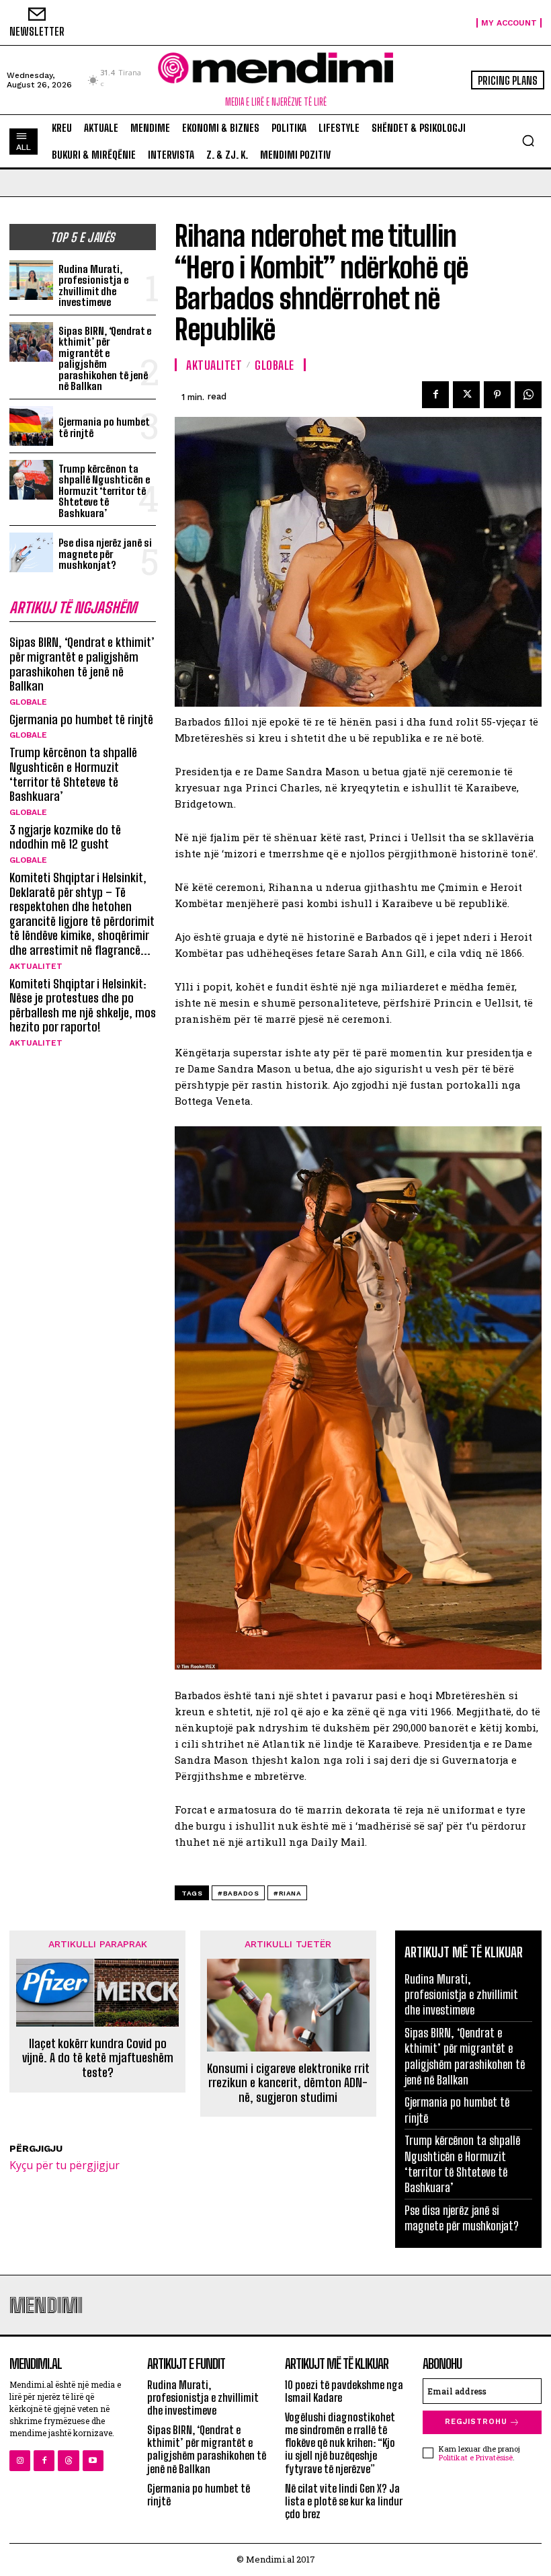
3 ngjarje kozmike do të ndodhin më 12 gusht (65, 837)
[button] (528, 141)
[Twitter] (466, 395)
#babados (238, 1893)
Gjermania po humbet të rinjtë (104, 427)
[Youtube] (93, 2461)
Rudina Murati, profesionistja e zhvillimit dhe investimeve (93, 286)
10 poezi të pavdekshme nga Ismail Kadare (344, 2391)
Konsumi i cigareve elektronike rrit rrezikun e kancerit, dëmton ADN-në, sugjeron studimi (288, 2083)
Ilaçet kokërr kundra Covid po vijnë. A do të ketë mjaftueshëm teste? (98, 2058)
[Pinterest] (497, 395)
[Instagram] (20, 2461)
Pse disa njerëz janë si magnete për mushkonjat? (105, 554)
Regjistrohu (476, 2422)
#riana (287, 1893)
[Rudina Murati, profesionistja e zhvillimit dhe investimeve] (31, 280)
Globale (28, 702)
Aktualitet (36, 966)
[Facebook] (435, 395)
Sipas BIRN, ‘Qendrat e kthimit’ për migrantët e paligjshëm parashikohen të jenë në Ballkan (105, 359)
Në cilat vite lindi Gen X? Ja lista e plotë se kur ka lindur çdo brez (344, 2501)
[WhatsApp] (528, 395)
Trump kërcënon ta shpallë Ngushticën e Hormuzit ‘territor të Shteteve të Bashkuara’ (104, 491)
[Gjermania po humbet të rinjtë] (31, 426)
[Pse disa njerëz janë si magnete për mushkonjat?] (31, 552)
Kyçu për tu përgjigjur (65, 2165)
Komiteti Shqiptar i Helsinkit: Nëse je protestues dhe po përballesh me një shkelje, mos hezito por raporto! (83, 1006)
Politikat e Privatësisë (476, 2457)
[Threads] (68, 2461)
